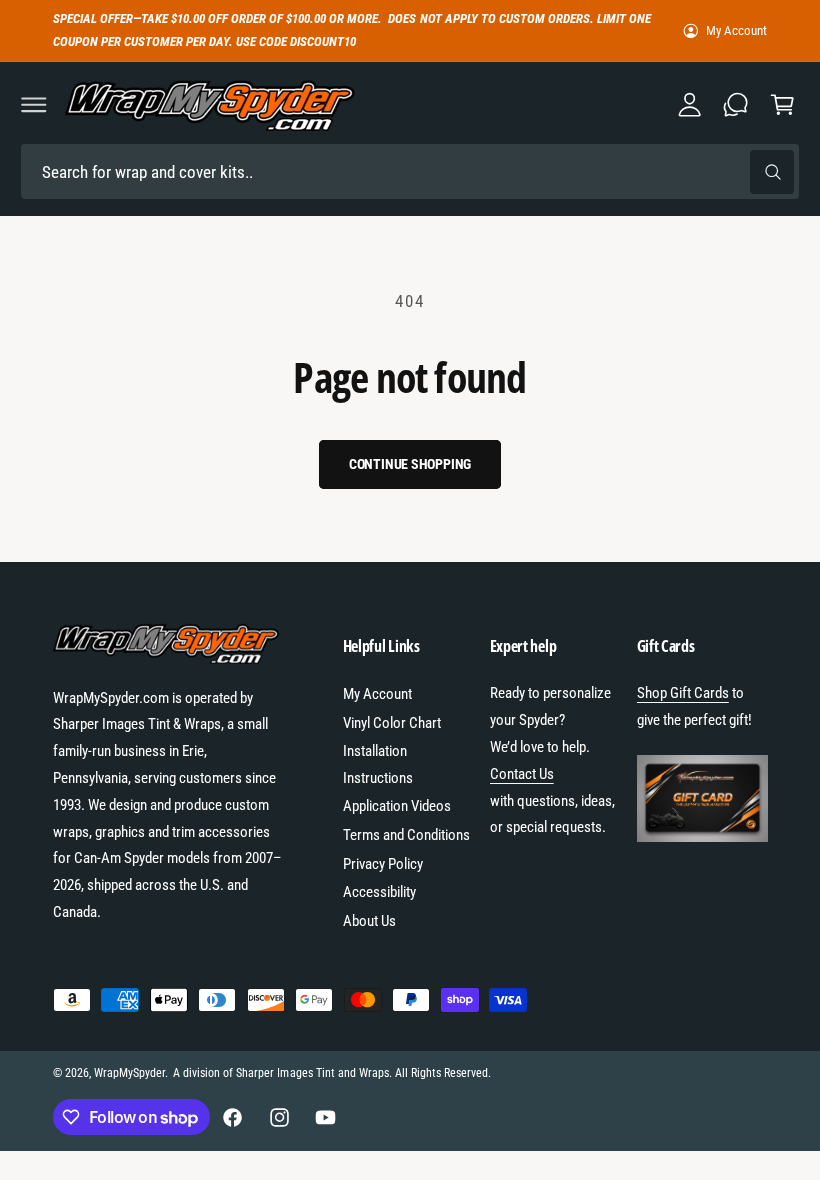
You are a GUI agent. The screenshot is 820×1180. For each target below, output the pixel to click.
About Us (369, 921)
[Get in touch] (736, 105)
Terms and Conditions (406, 835)
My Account (736, 30)
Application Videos (397, 806)
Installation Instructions (378, 764)
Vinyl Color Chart (392, 723)
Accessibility (379, 892)
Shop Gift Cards (683, 693)
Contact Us (522, 774)
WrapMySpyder (129, 1073)
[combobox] (410, 171)
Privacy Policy (383, 864)
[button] (34, 105)
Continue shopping (410, 464)
